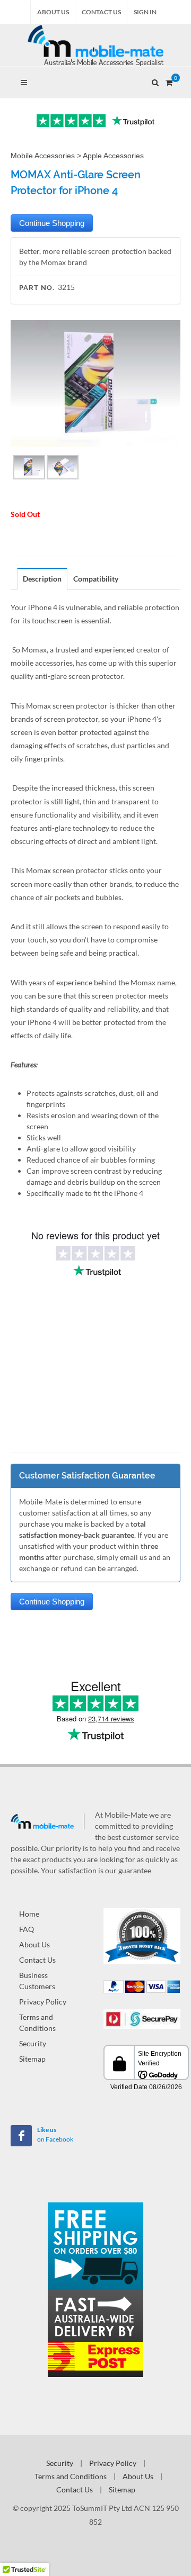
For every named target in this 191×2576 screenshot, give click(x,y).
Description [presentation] (42, 579)
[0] (169, 81)
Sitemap (32, 2059)
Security (33, 2043)
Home (29, 1914)
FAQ (27, 1929)
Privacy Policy (43, 2002)
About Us (53, 12)
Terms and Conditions (37, 2022)
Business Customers (37, 1981)
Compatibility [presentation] (96, 579)
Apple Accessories (113, 156)
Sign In (145, 12)
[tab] (42, 579)
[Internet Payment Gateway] (142, 2018)
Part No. (37, 288)
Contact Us (101, 12)
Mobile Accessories (43, 156)
